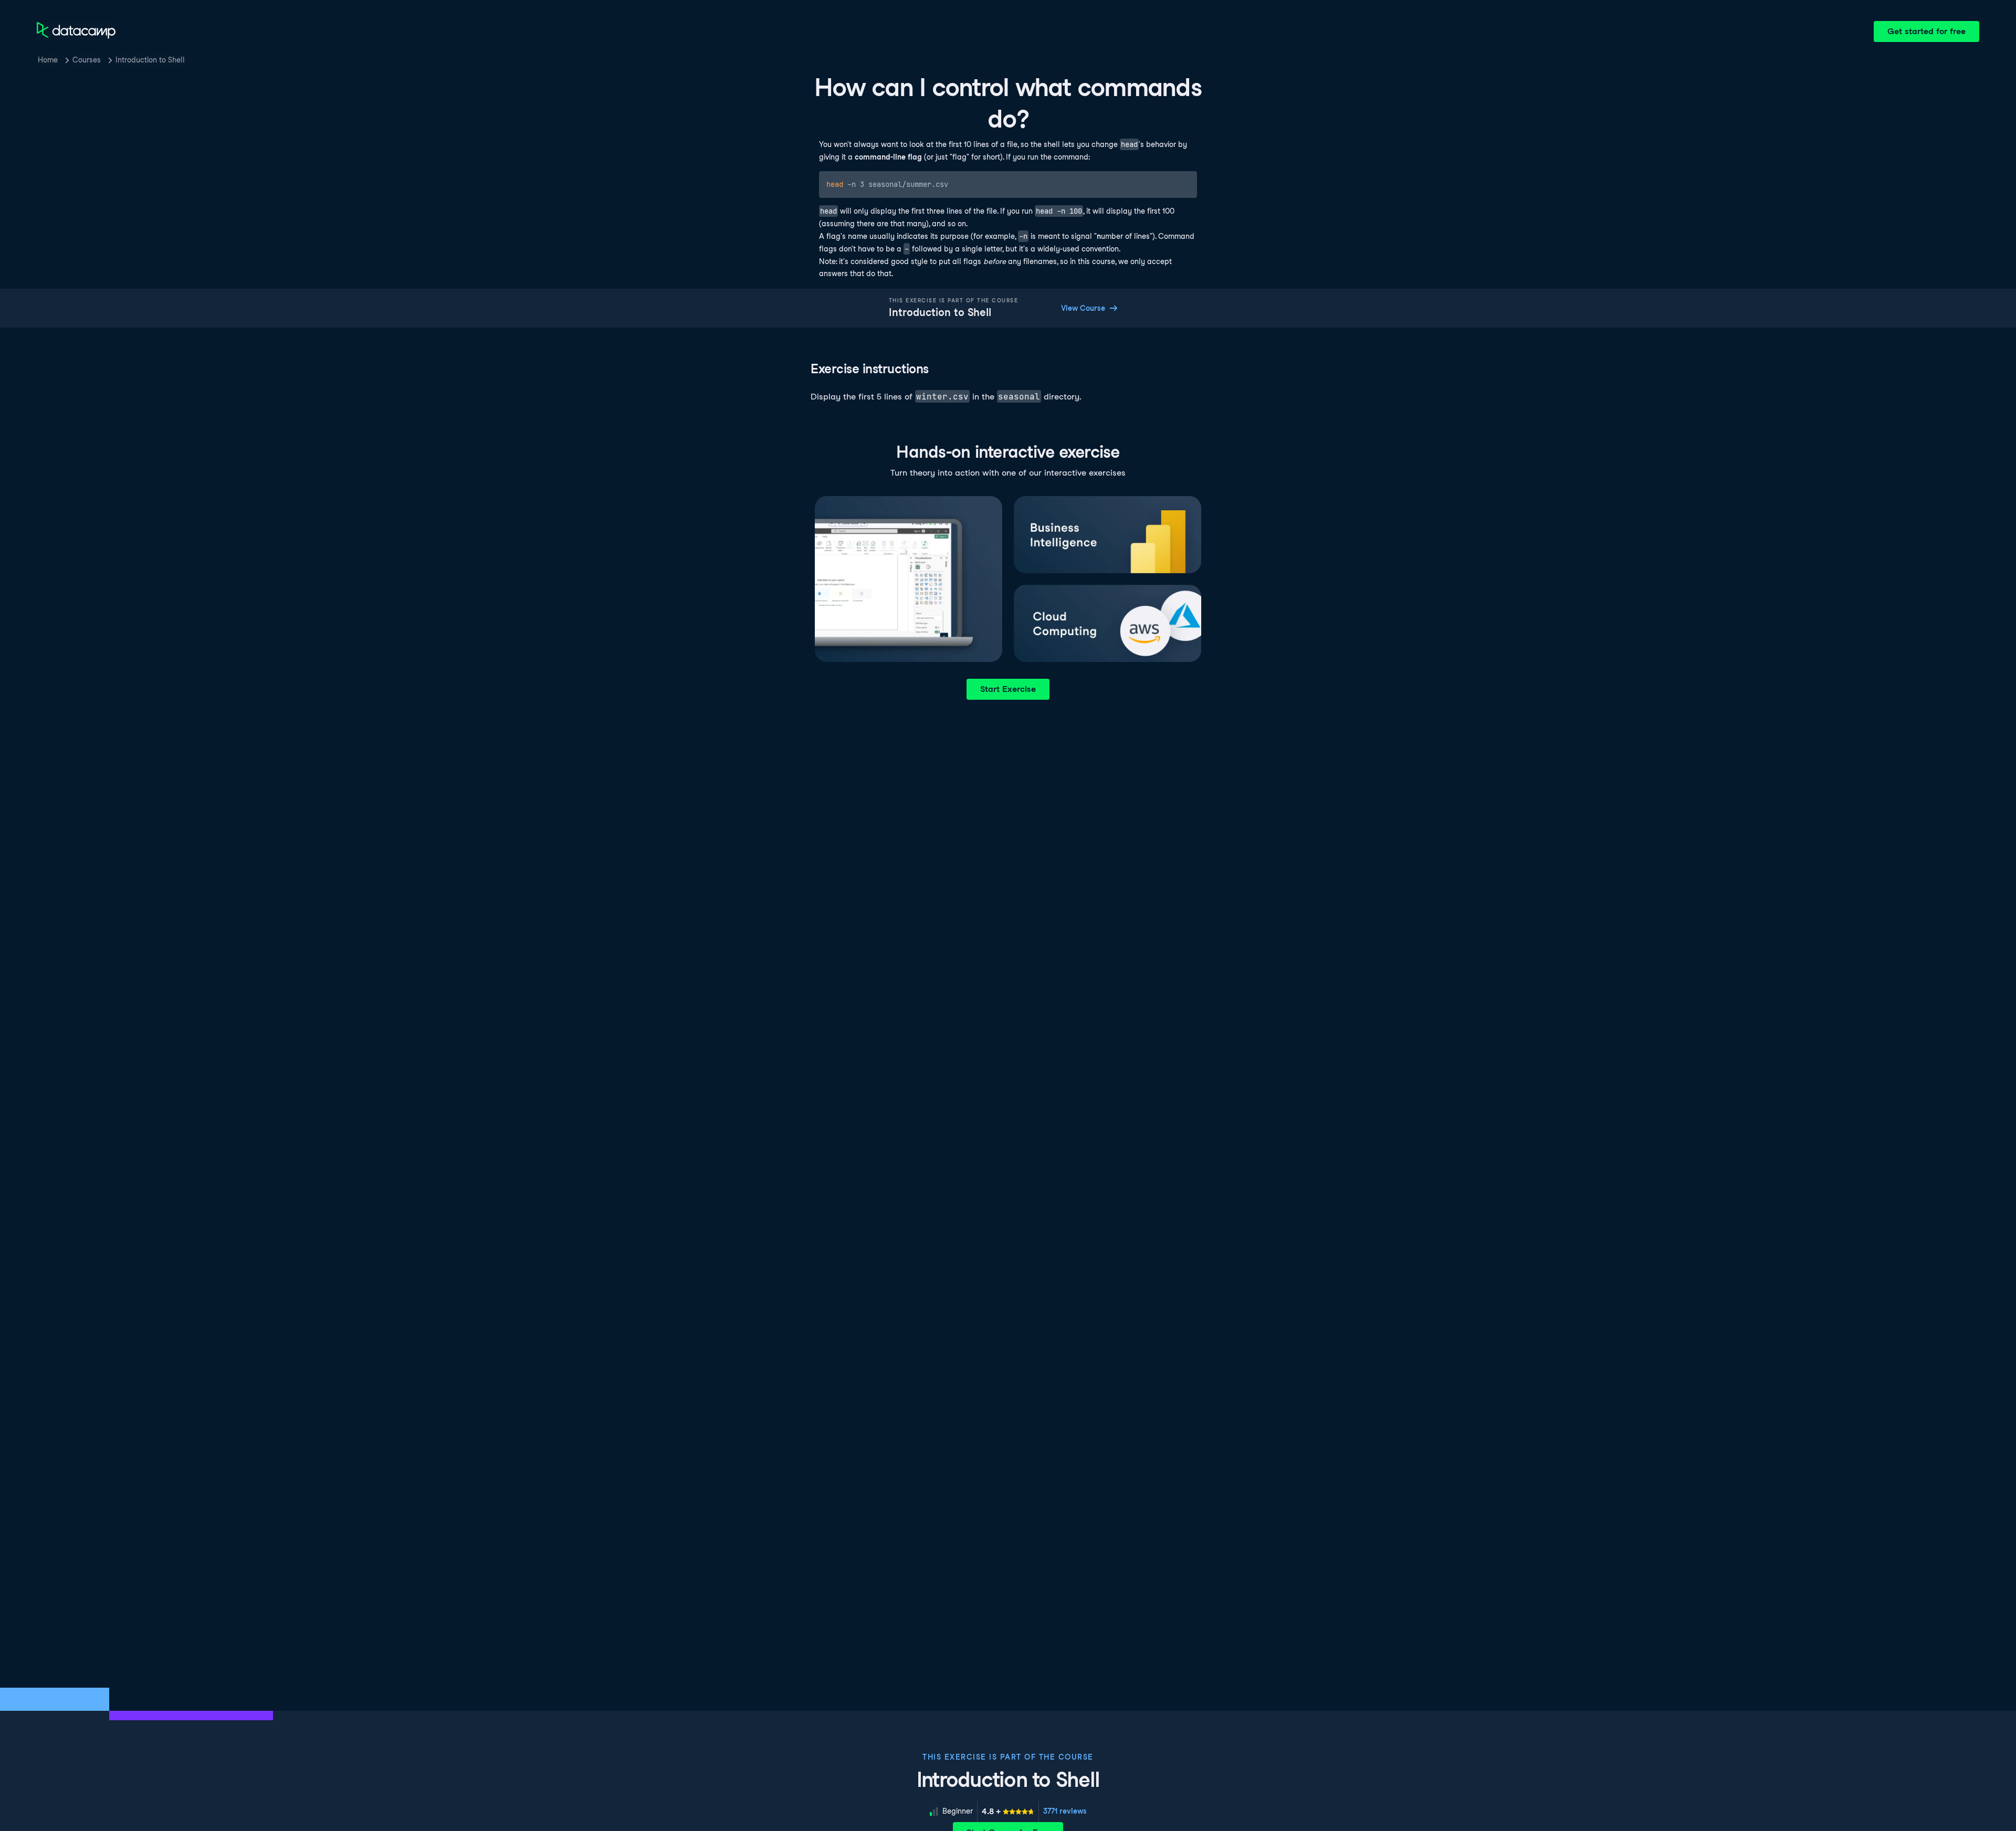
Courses (87, 60)
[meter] (1008, 1812)
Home (48, 60)
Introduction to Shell (150, 60)
